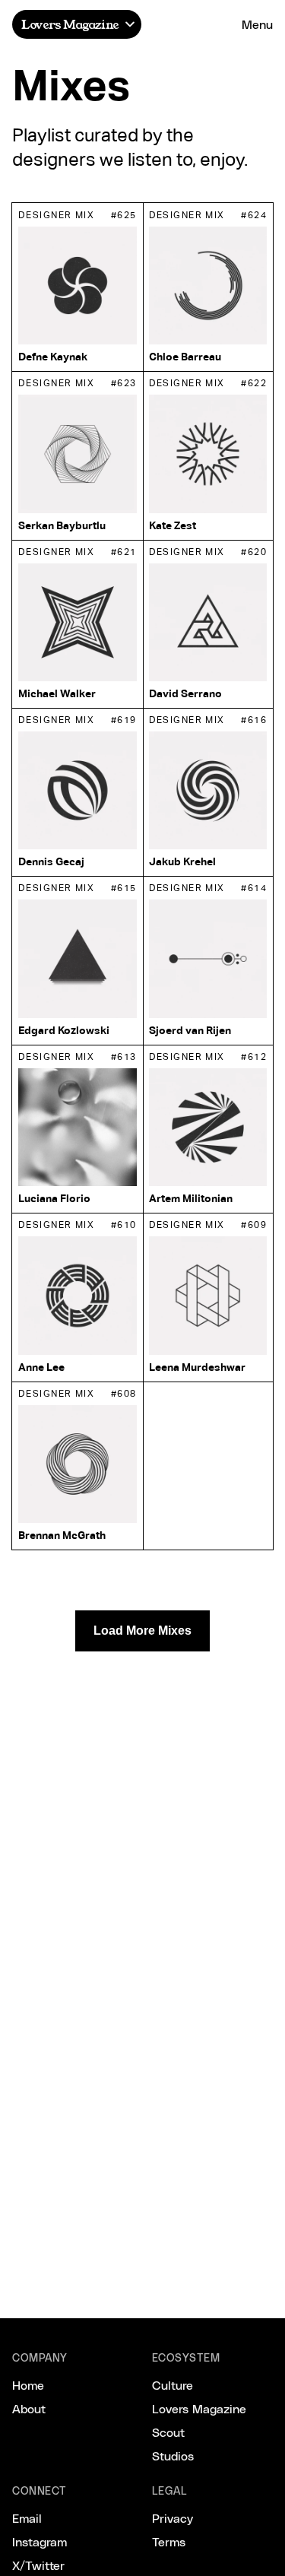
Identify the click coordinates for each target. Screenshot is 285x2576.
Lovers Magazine (70, 24)
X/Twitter (38, 2565)
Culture (173, 2385)
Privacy (173, 2518)
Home (28, 2385)
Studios (173, 2455)
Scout (168, 2432)
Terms (169, 2541)
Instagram (40, 2541)
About (29, 2408)
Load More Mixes (142, 1631)
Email (27, 2518)
